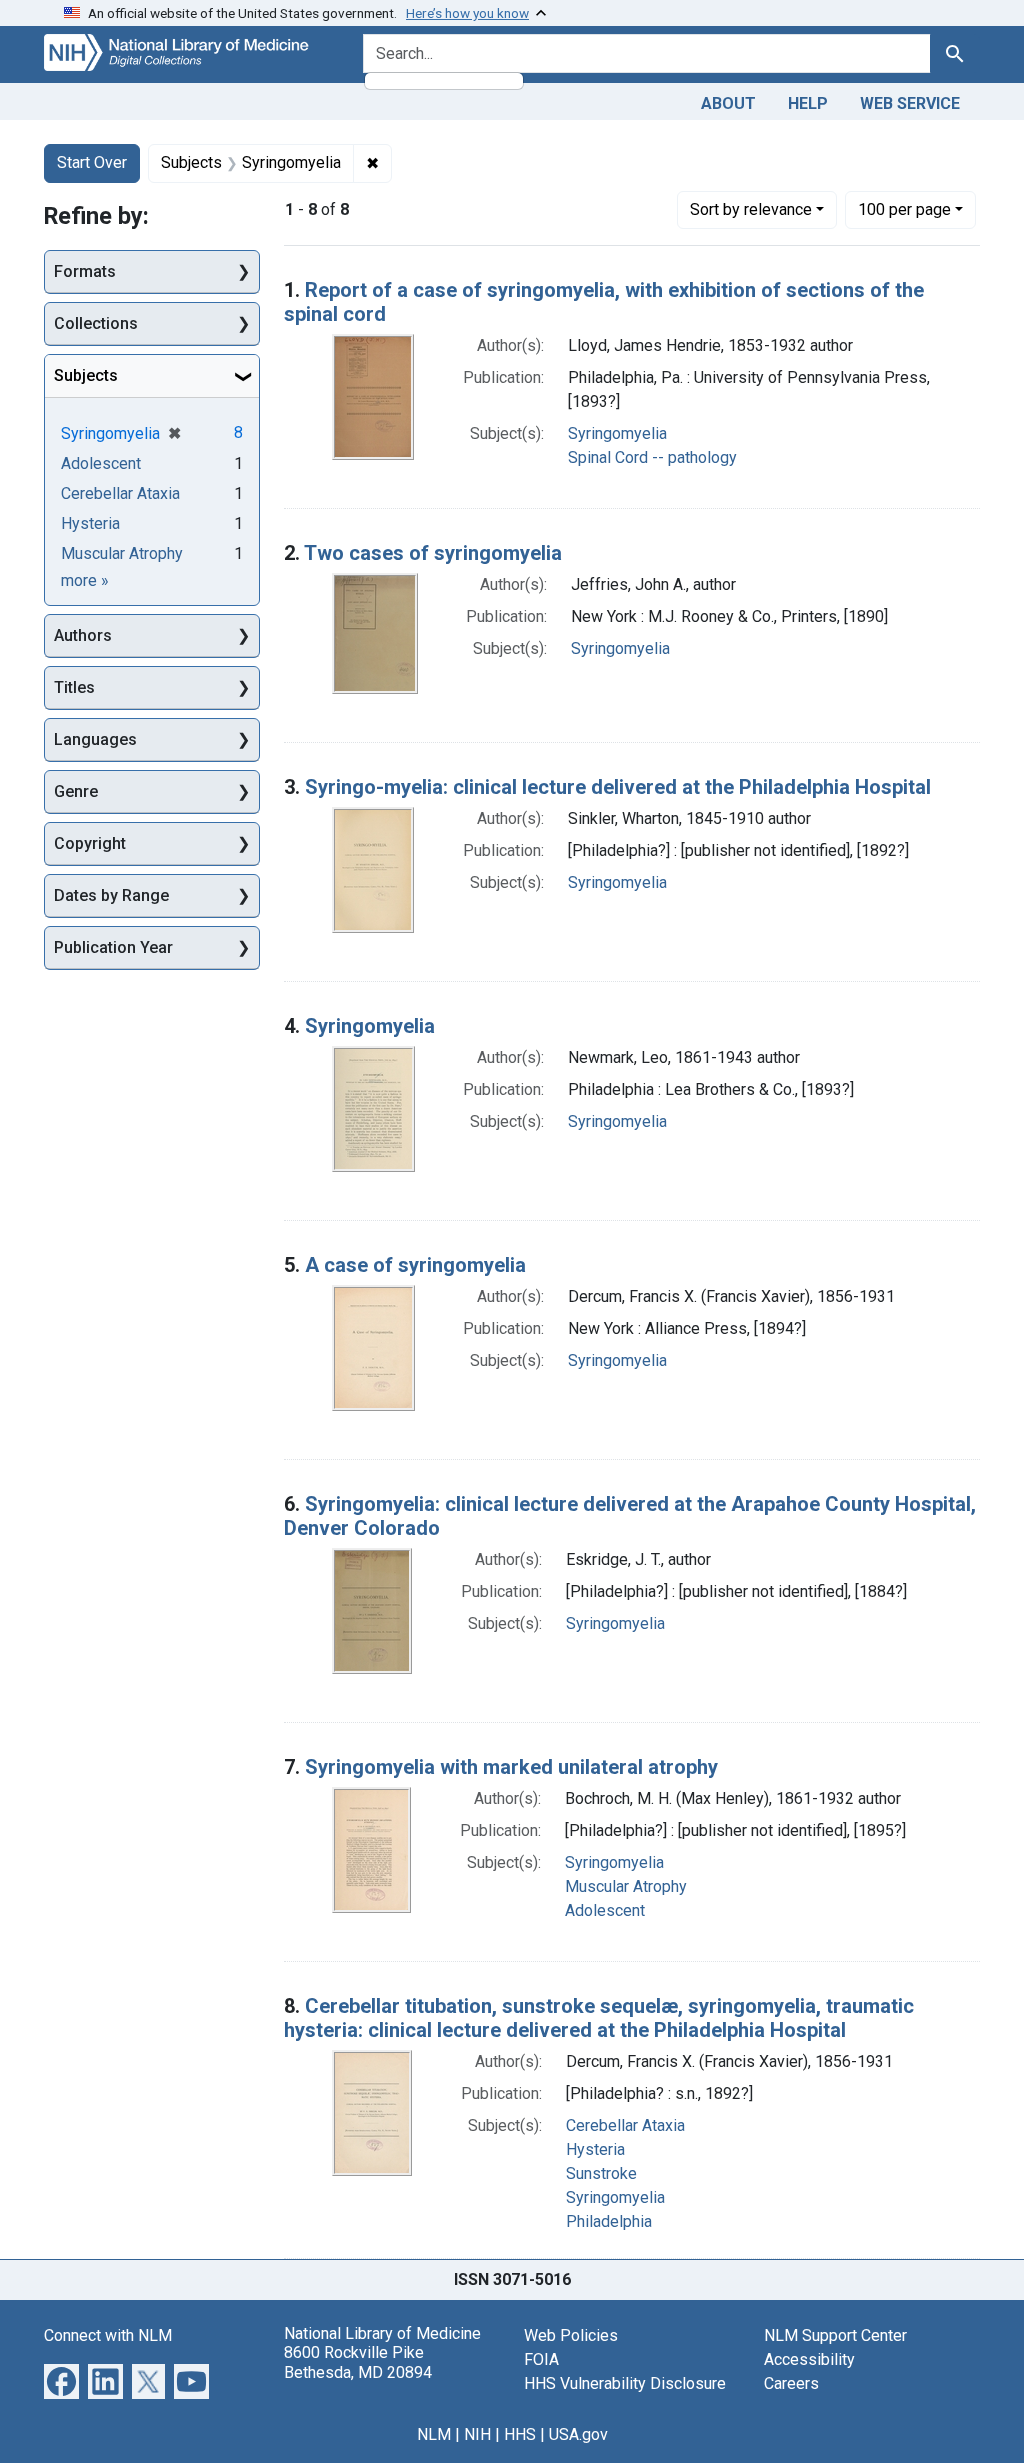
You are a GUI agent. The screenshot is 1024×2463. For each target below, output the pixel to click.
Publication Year (113, 947)
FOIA (541, 2359)
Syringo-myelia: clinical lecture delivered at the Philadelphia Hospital (618, 787)
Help (808, 103)
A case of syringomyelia (415, 1265)
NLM (434, 2434)
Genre (76, 791)
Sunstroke (601, 2173)
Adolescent (605, 1910)
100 (904, 209)
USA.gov (578, 2434)
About (728, 103)
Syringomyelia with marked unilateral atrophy (511, 1767)
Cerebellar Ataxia (625, 2125)
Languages (95, 739)
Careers (791, 2383)
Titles (74, 687)
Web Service (910, 103)
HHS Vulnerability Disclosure (625, 2383)
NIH (477, 2434)
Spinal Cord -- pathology (652, 457)
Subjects (86, 375)
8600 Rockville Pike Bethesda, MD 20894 (358, 2362)
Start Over (92, 162)
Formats (85, 271)
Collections (96, 323)
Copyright (90, 843)
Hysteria (595, 2149)
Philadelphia (609, 2221)
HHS (520, 2434)
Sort (751, 209)
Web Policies (571, 2335)
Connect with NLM (108, 2335)
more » (85, 580)
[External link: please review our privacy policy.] (61, 2380)
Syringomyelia (617, 433)
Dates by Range (111, 895)
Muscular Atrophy (626, 1886)
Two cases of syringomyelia (433, 553)
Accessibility (809, 2359)
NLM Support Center (835, 2335)
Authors (83, 635)
